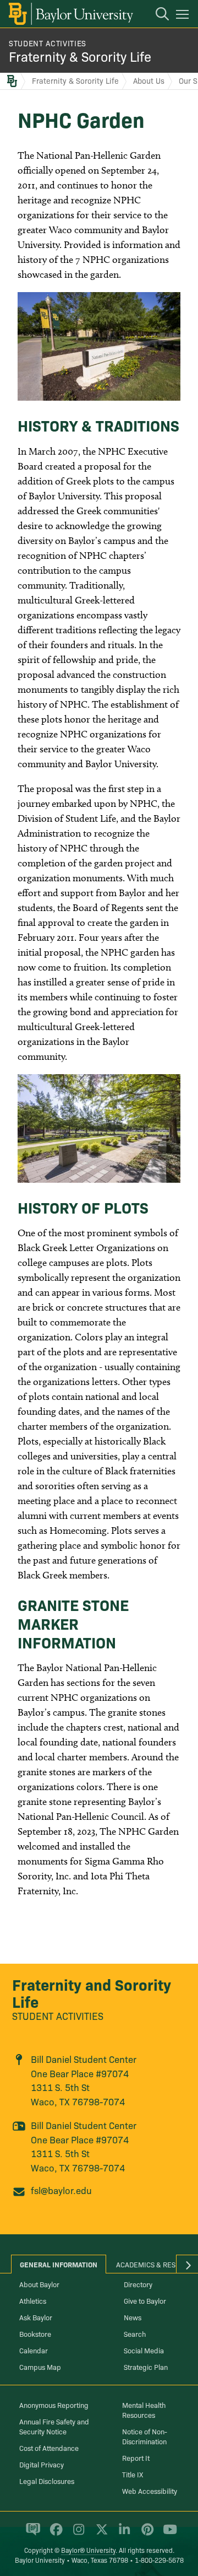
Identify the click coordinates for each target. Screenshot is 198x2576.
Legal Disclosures (47, 2481)
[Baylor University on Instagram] (77, 2534)
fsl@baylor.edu (61, 2190)
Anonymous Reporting (54, 2405)
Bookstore (35, 2334)
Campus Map (40, 2367)
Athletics (33, 2300)
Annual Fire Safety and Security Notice (54, 2426)
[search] (157, 15)
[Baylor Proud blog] (31, 2534)
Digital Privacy (42, 2464)
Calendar (34, 2350)
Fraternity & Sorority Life (80, 56)
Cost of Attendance (49, 2448)
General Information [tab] (59, 2264)
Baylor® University (88, 2550)
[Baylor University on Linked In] (122, 2534)
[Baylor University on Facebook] (54, 2534)
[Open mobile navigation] (184, 16)
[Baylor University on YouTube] (167, 2534)
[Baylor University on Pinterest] (145, 2534)
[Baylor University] (70, 14)
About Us (149, 80)
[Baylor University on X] (100, 2534)
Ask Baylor (36, 2317)
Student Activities (48, 43)
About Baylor (39, 2284)
